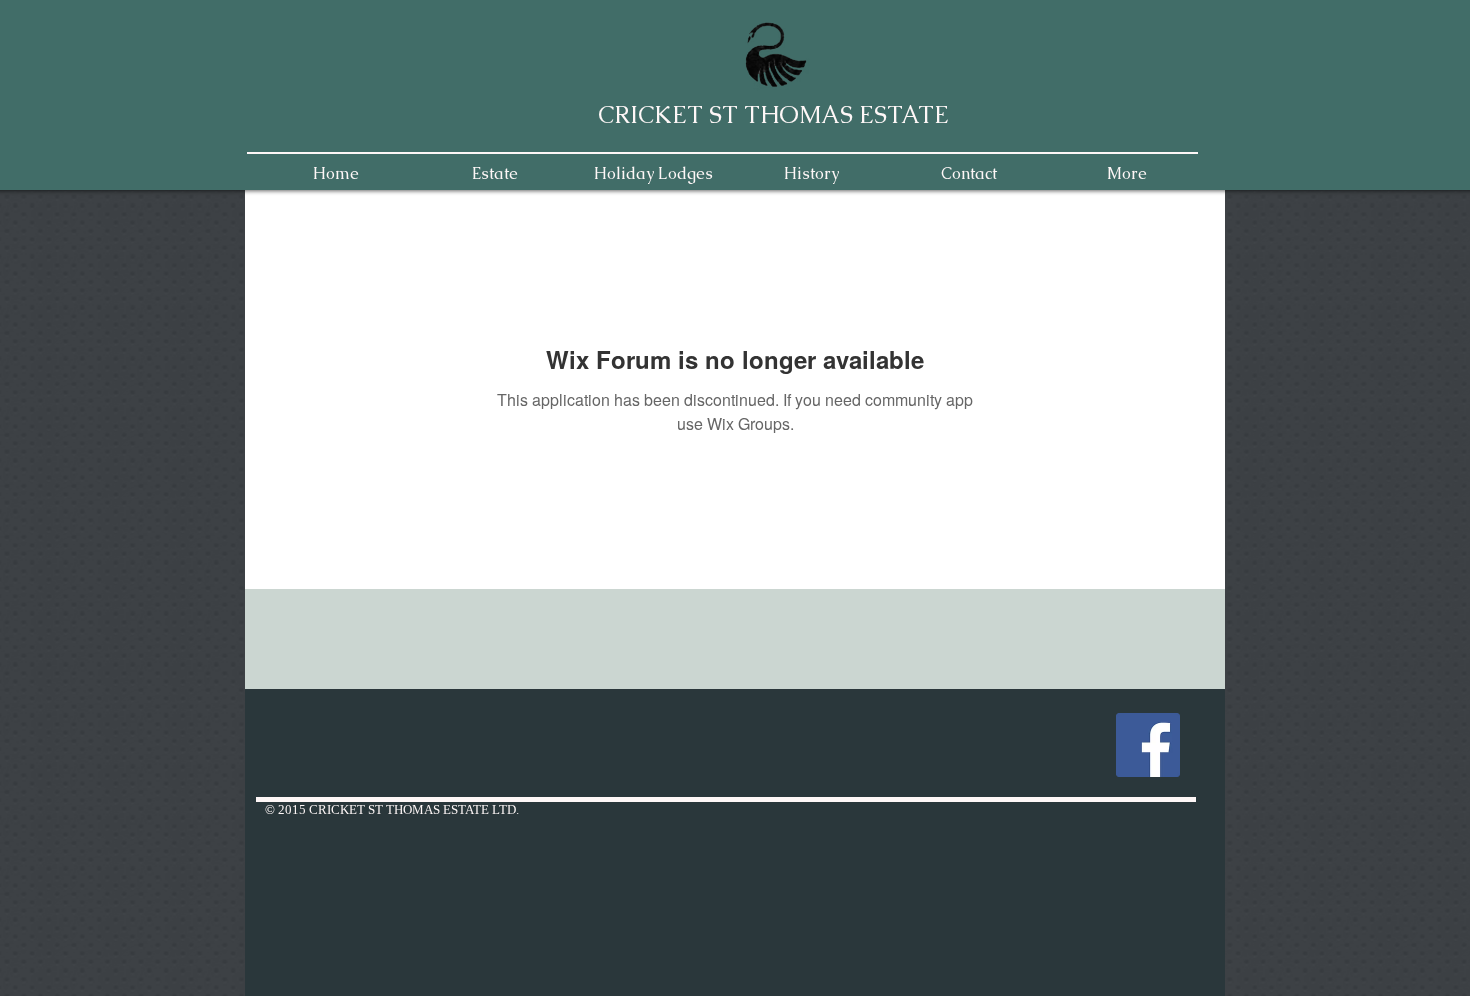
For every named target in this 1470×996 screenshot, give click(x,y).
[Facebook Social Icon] (1148, 745)
